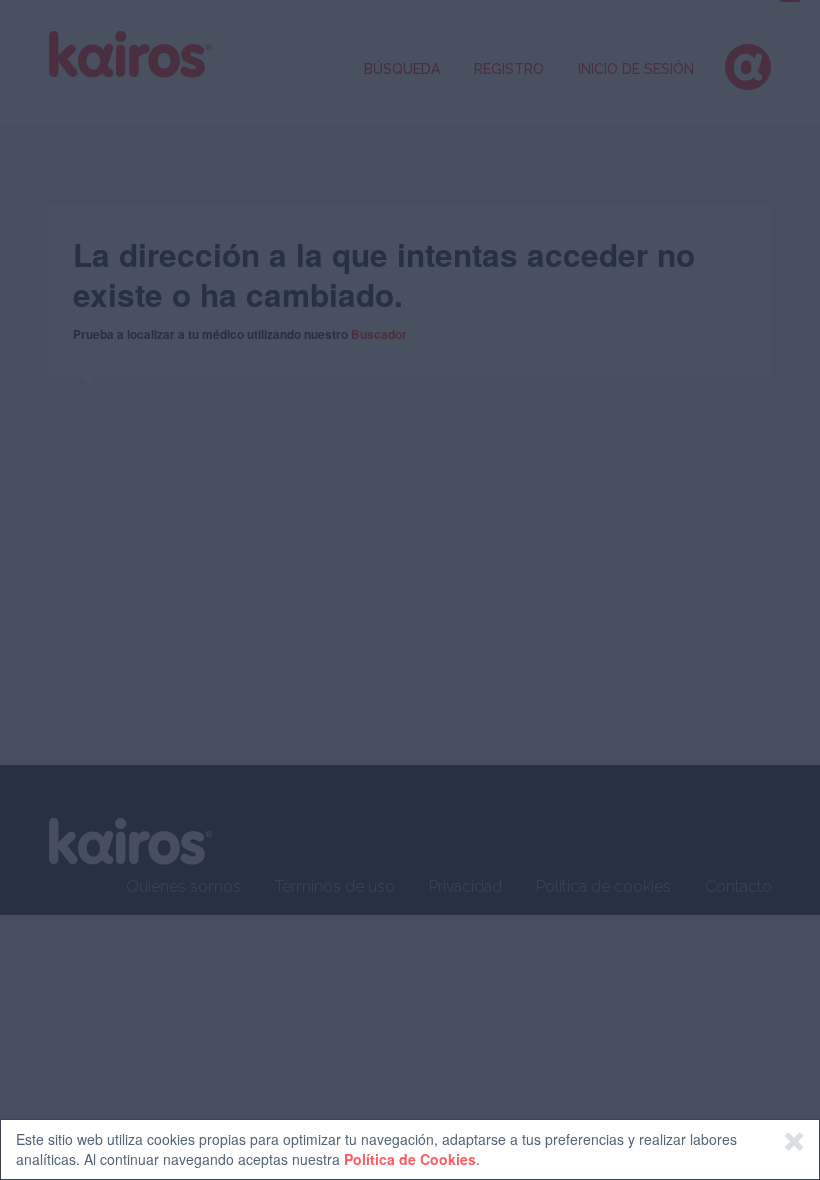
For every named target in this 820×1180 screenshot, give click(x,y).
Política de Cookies (410, 1159)
